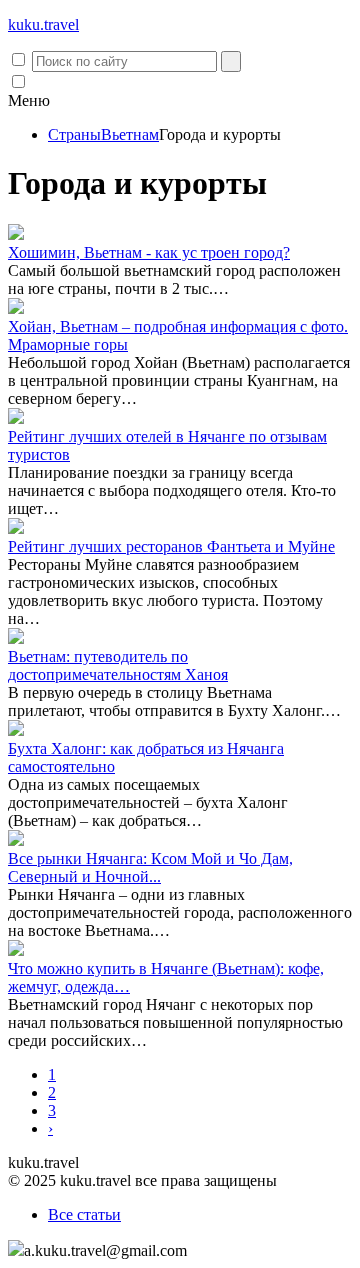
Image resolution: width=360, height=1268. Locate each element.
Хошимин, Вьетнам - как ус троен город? (149, 252)
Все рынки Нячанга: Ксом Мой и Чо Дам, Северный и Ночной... (150, 867)
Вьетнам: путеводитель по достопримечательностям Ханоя (118, 665)
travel (43, 24)
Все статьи (84, 1214)
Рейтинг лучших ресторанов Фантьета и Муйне (171, 546)
